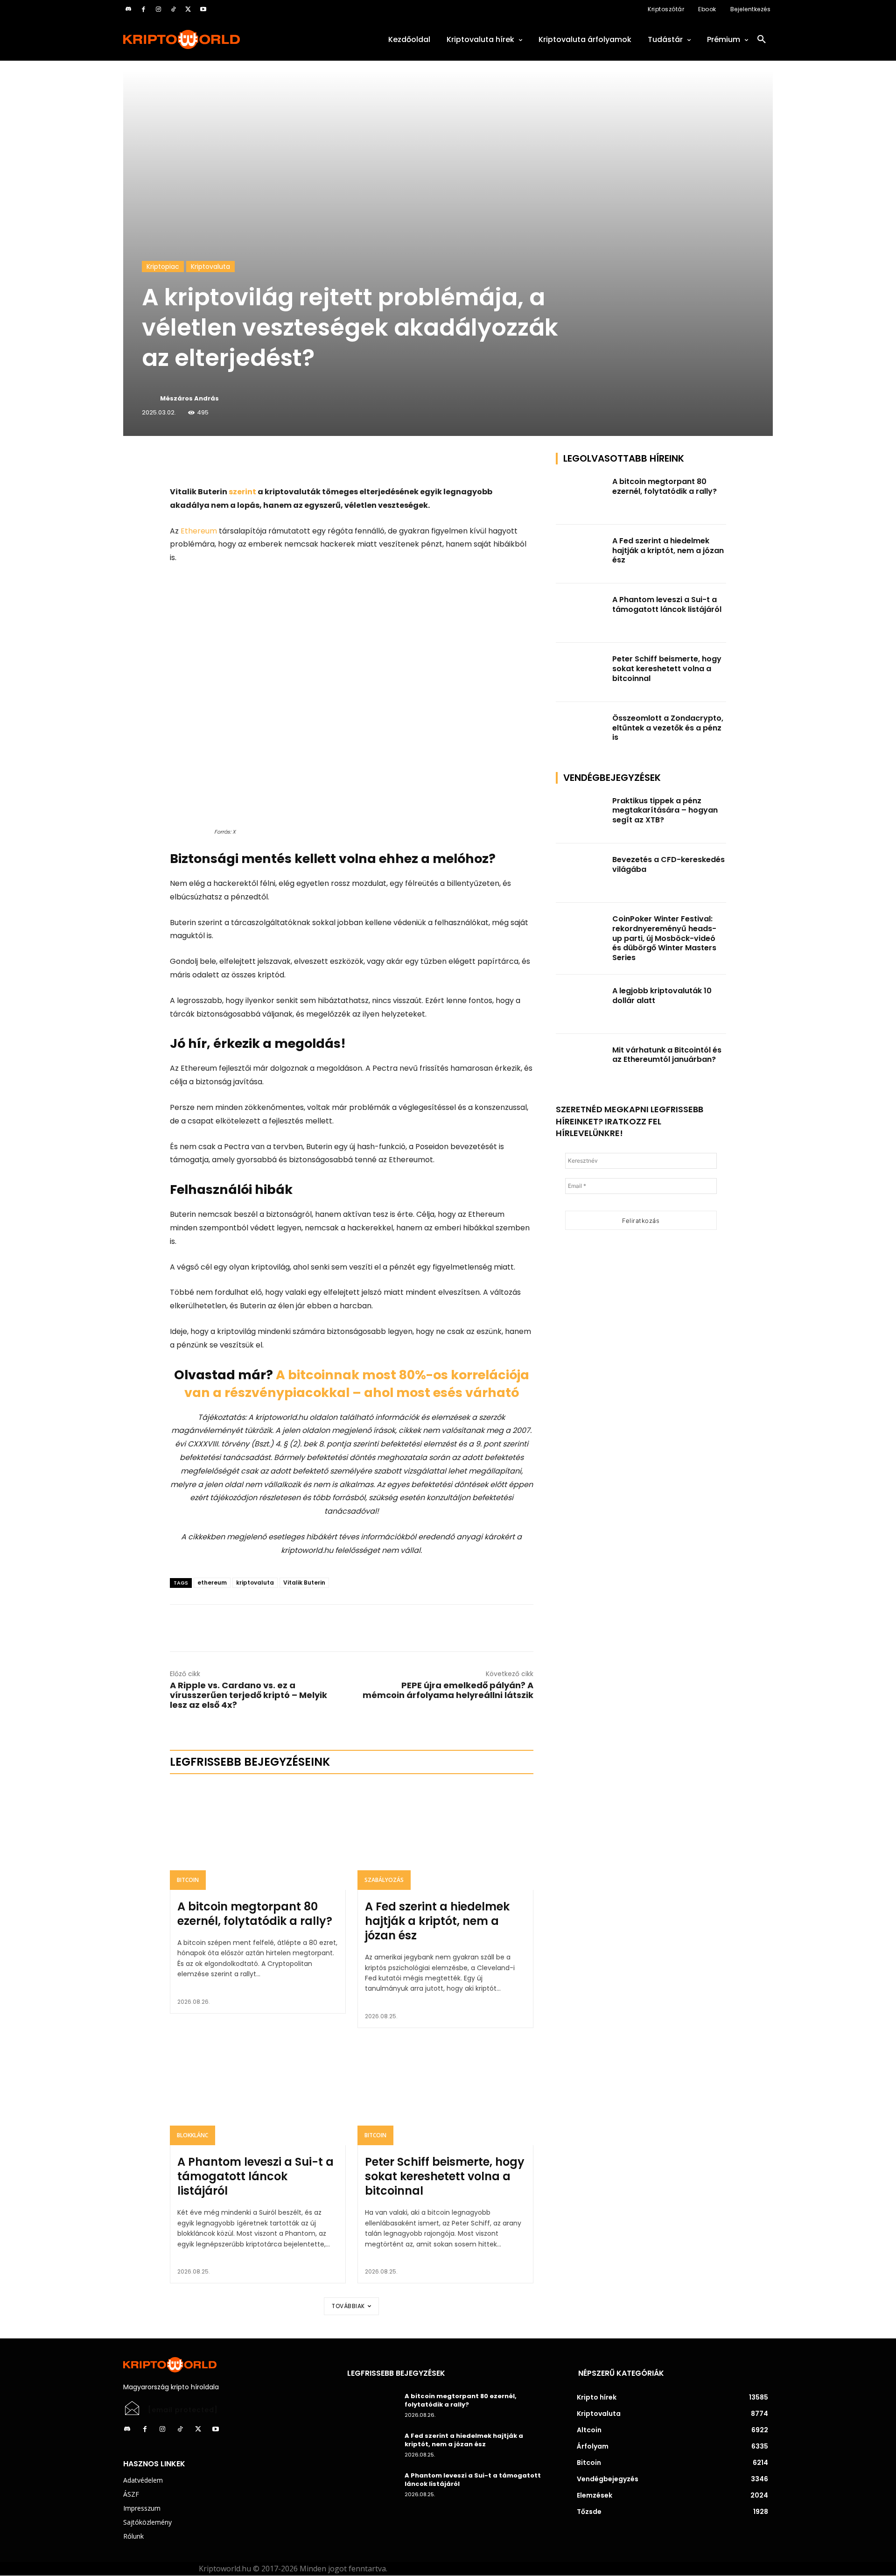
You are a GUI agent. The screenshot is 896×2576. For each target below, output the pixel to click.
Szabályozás (384, 1880)
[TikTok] (173, 9)
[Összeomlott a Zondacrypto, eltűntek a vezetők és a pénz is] (581, 732)
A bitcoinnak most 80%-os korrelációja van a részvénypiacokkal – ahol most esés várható (357, 1384)
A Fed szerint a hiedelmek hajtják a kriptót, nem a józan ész (437, 1921)
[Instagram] (158, 9)
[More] (277, 462)
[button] (762, 40)
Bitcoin (188, 1880)
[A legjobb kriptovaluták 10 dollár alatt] (581, 1004)
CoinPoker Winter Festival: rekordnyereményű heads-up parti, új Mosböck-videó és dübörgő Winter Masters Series (664, 938)
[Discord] (128, 9)
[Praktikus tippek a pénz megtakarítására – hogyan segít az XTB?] (581, 814)
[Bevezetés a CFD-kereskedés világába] (581, 873)
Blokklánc (192, 2135)
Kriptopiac (163, 267)
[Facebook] (143, 9)
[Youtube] (203, 9)
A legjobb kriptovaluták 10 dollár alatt (662, 996)
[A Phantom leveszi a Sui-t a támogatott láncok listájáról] (258, 2092)
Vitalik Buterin (304, 1583)
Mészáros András (189, 398)
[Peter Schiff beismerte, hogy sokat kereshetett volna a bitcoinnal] (445, 2092)
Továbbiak (348, 2306)
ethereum (212, 1583)
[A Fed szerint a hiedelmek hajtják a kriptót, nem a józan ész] (445, 1837)
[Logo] (224, 39)
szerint (242, 492)
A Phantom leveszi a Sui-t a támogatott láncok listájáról (255, 2176)
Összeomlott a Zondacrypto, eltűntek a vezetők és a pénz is (668, 728)
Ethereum (199, 531)
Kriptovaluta (210, 267)
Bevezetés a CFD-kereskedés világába (668, 864)
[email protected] (183, 2410)
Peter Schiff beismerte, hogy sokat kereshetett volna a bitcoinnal (445, 2176)
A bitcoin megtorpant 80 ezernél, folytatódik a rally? (255, 1914)
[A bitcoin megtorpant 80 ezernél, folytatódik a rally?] (258, 1837)
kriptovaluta (255, 1583)
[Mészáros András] (150, 399)
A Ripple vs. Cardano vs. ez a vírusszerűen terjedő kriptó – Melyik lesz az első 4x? (248, 1695)
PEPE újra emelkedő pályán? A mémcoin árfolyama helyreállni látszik (448, 1690)
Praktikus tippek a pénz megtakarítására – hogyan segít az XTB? (665, 811)
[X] (188, 9)
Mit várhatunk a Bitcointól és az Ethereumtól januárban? (667, 1055)
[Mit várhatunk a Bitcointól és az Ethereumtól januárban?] (581, 1063)
